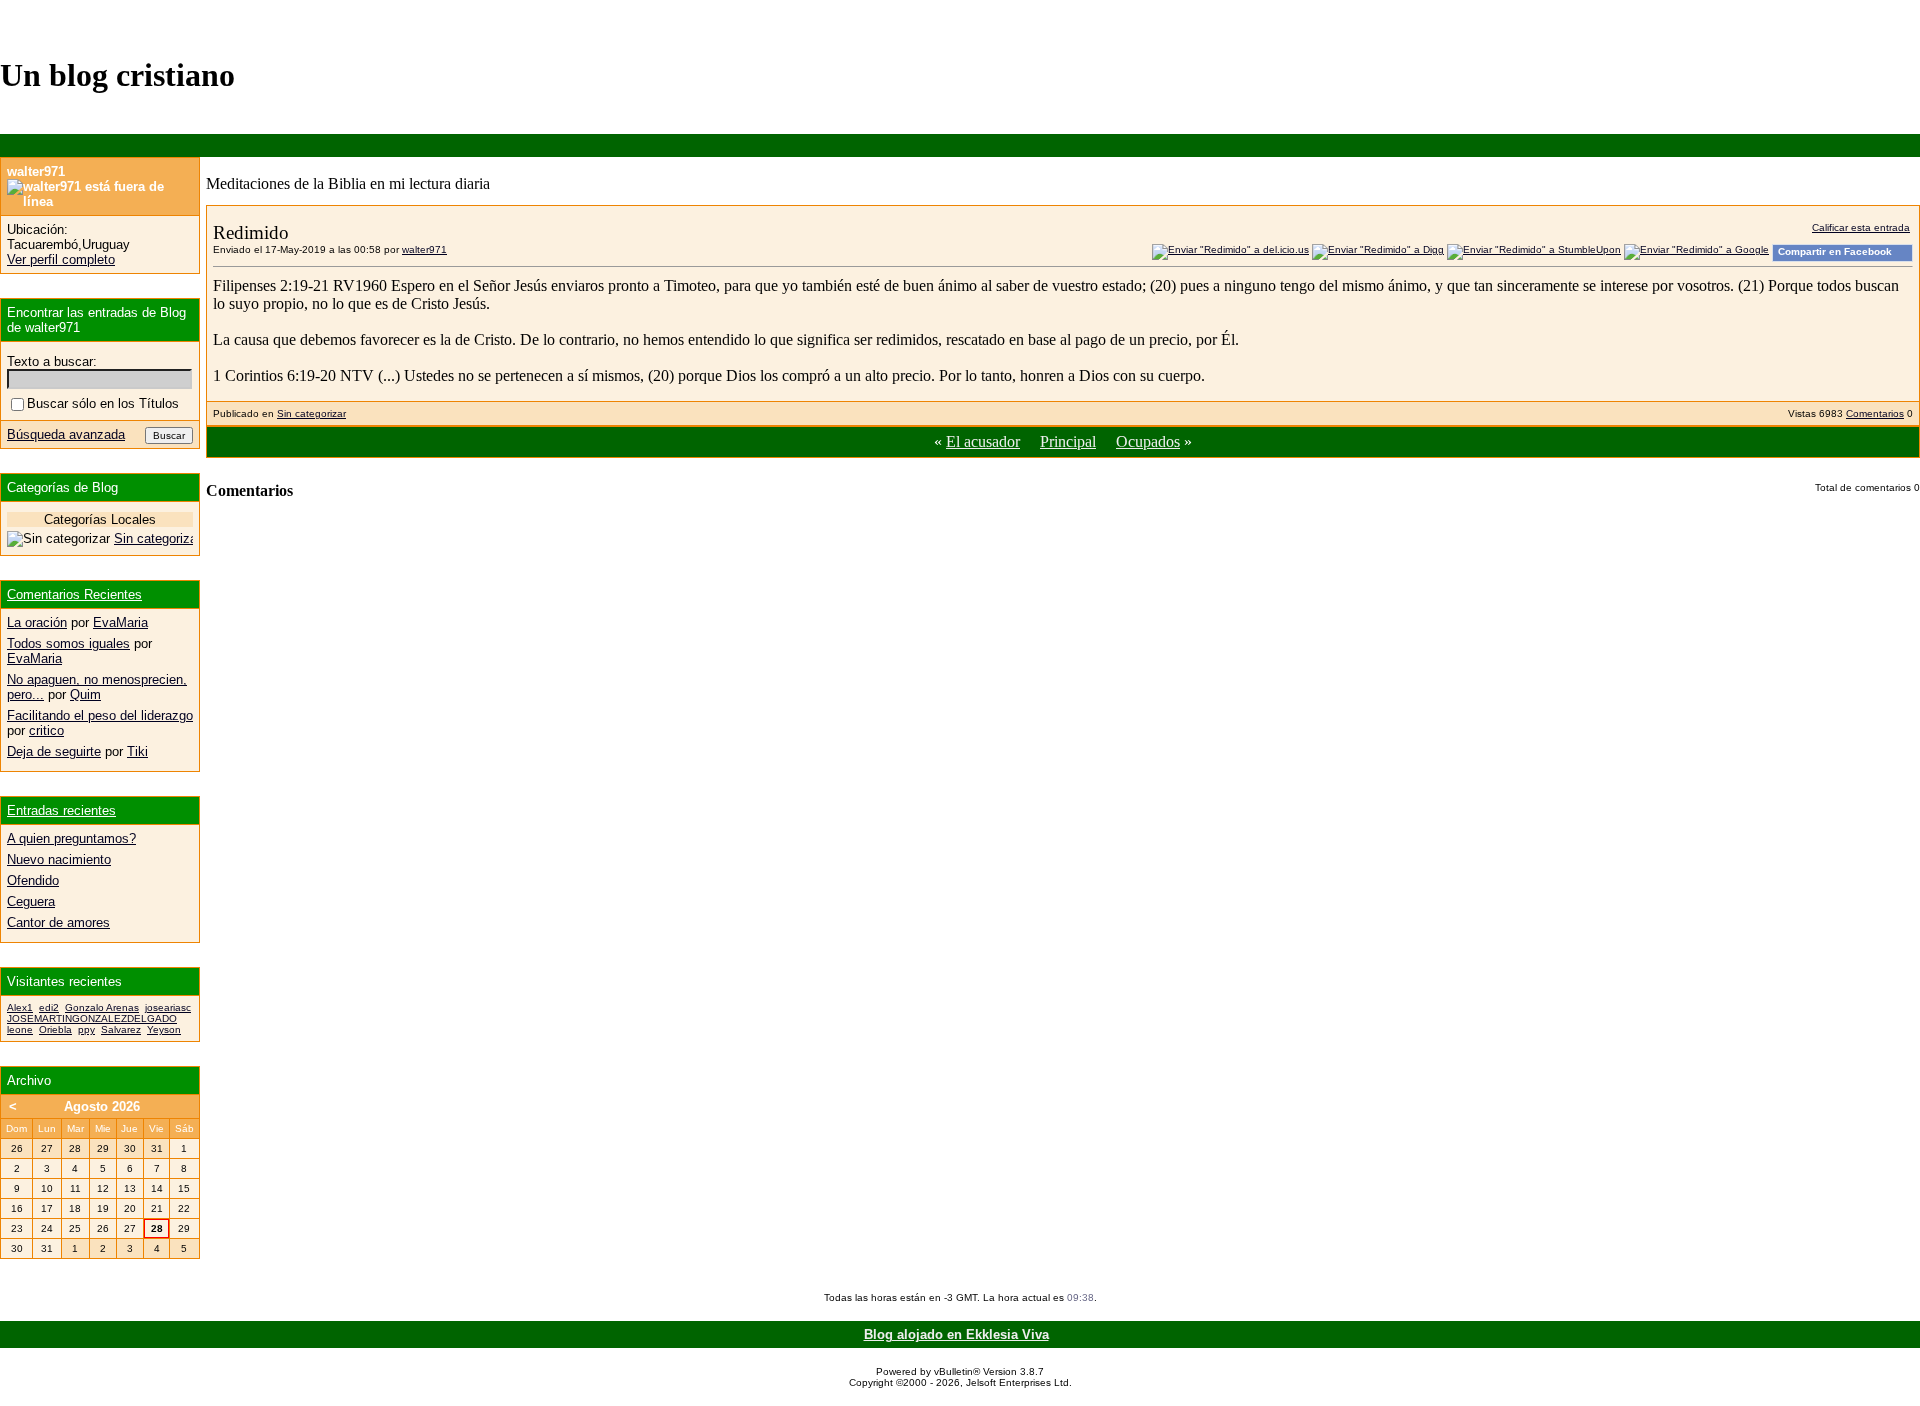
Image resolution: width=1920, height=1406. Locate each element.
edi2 (49, 1007)
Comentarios (1875, 413)
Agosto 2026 (102, 1106)
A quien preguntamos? (71, 838)
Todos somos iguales (68, 643)
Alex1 (20, 1007)
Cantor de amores (58, 922)
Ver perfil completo (61, 259)
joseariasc (168, 1007)
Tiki (137, 751)
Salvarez (121, 1029)
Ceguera (31, 901)
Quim (85, 694)
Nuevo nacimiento (59, 859)
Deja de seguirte (54, 751)
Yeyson (164, 1029)
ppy (86, 1029)
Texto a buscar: (52, 361)
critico (46, 730)
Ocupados (1148, 441)
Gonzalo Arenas (102, 1007)
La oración (37, 622)
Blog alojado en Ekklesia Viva (956, 1334)
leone (20, 1029)
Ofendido (33, 880)
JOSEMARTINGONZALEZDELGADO (92, 1018)
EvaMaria (120, 622)
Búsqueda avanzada (66, 434)
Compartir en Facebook (1835, 251)
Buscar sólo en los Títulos (103, 403)
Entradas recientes (61, 810)
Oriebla (55, 1029)
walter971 (424, 249)
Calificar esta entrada (1861, 227)
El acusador (983, 441)
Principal (1068, 441)
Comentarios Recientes (74, 594)
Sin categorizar (311, 413)
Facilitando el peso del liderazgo (100, 715)
